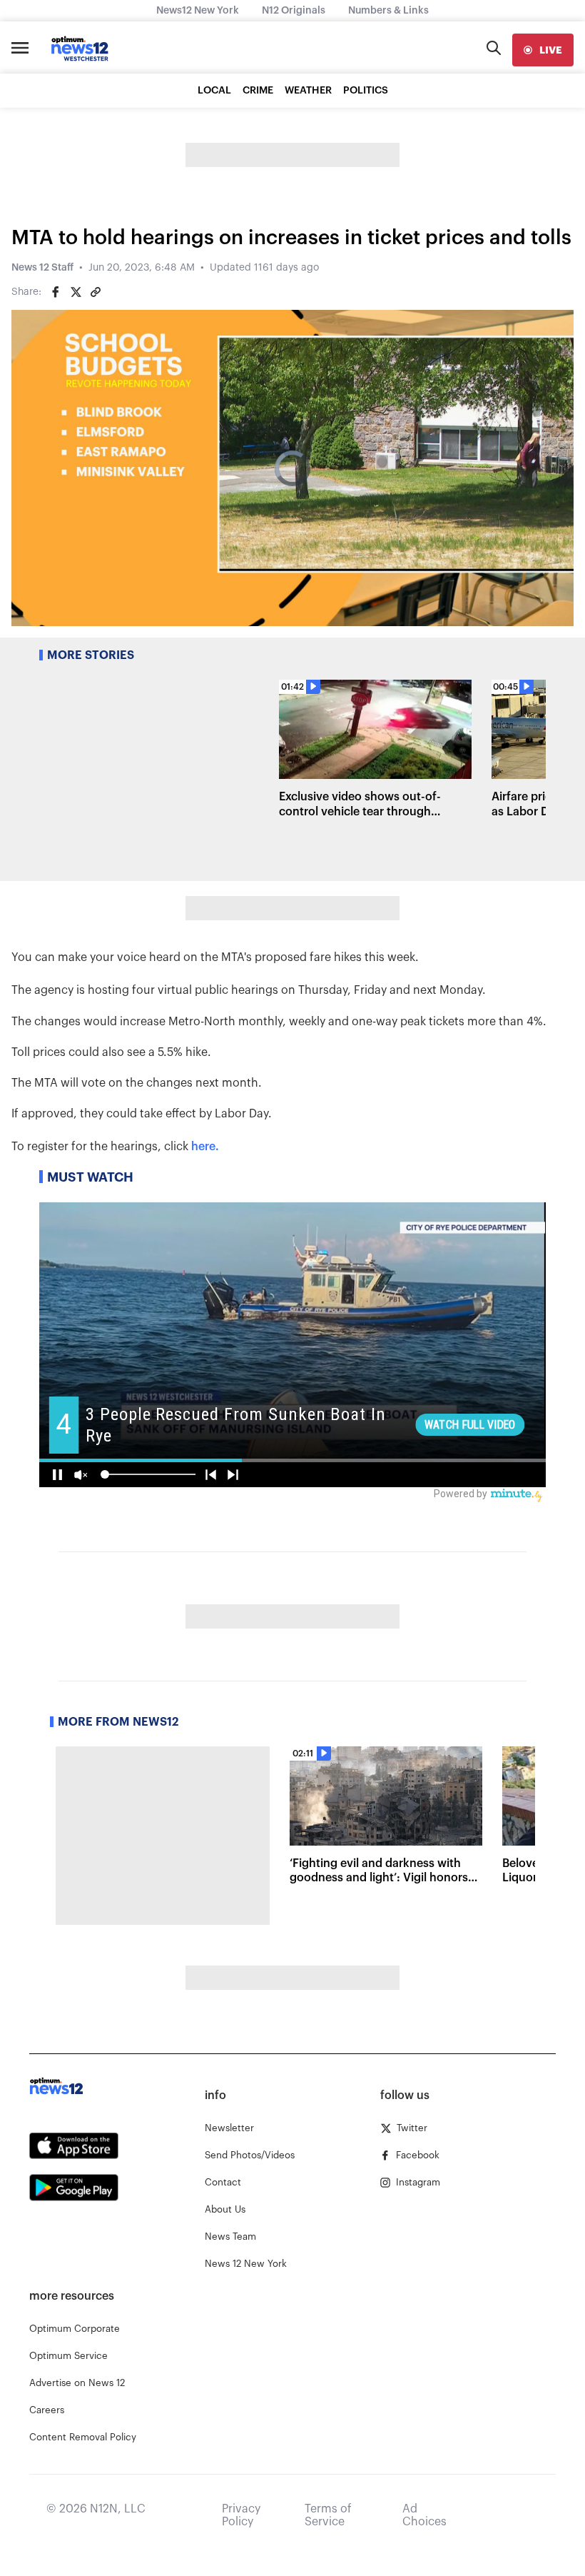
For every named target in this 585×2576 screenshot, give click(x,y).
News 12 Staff (42, 268)
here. (205, 1147)
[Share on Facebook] (56, 292)
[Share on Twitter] (76, 292)
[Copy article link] (96, 292)
